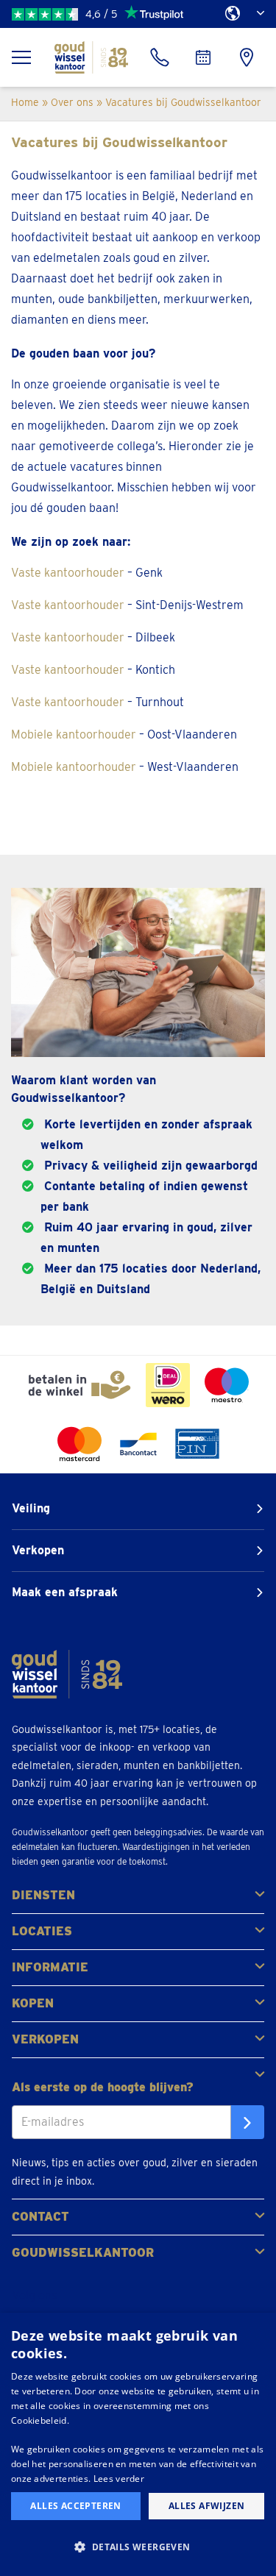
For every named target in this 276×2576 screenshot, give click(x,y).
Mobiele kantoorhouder (74, 734)
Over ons (72, 102)
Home (25, 102)
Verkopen (38, 1550)
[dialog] (138, 2444)
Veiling (31, 1508)
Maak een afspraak (65, 1592)
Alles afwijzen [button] (207, 2506)
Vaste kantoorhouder (68, 573)
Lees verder (119, 2479)
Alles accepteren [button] (75, 2506)
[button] (138, 2547)
